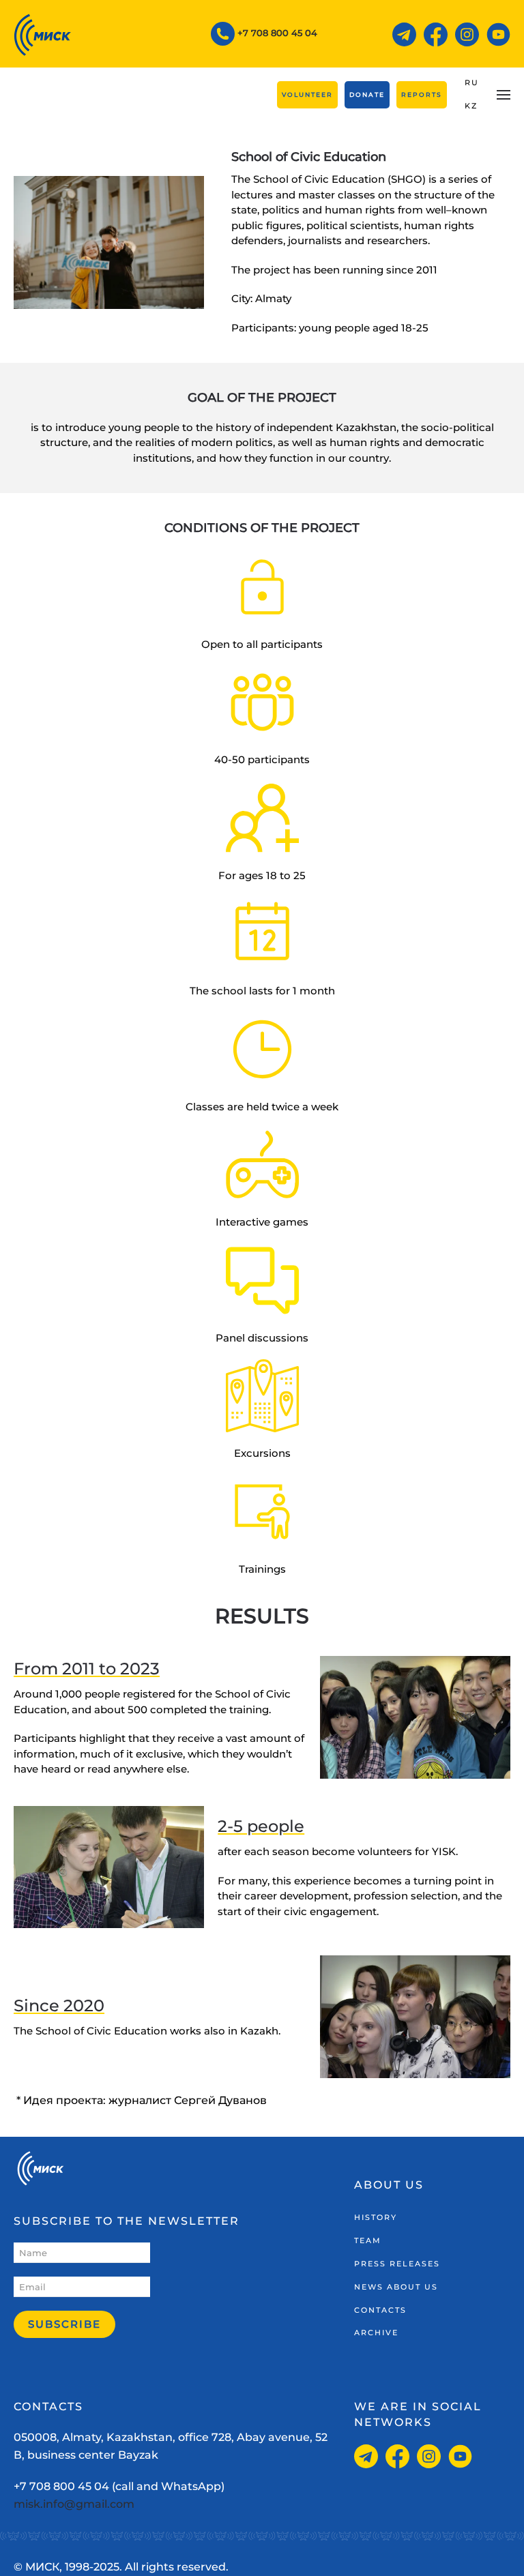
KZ (471, 106)
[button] (504, 95)
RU (472, 83)
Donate (367, 94)
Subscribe (64, 2324)
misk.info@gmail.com (74, 2504)
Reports (422, 94)
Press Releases (397, 2264)
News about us (396, 2287)
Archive (376, 2333)
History (376, 2217)
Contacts (380, 2310)
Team (368, 2240)
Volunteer (307, 94)
